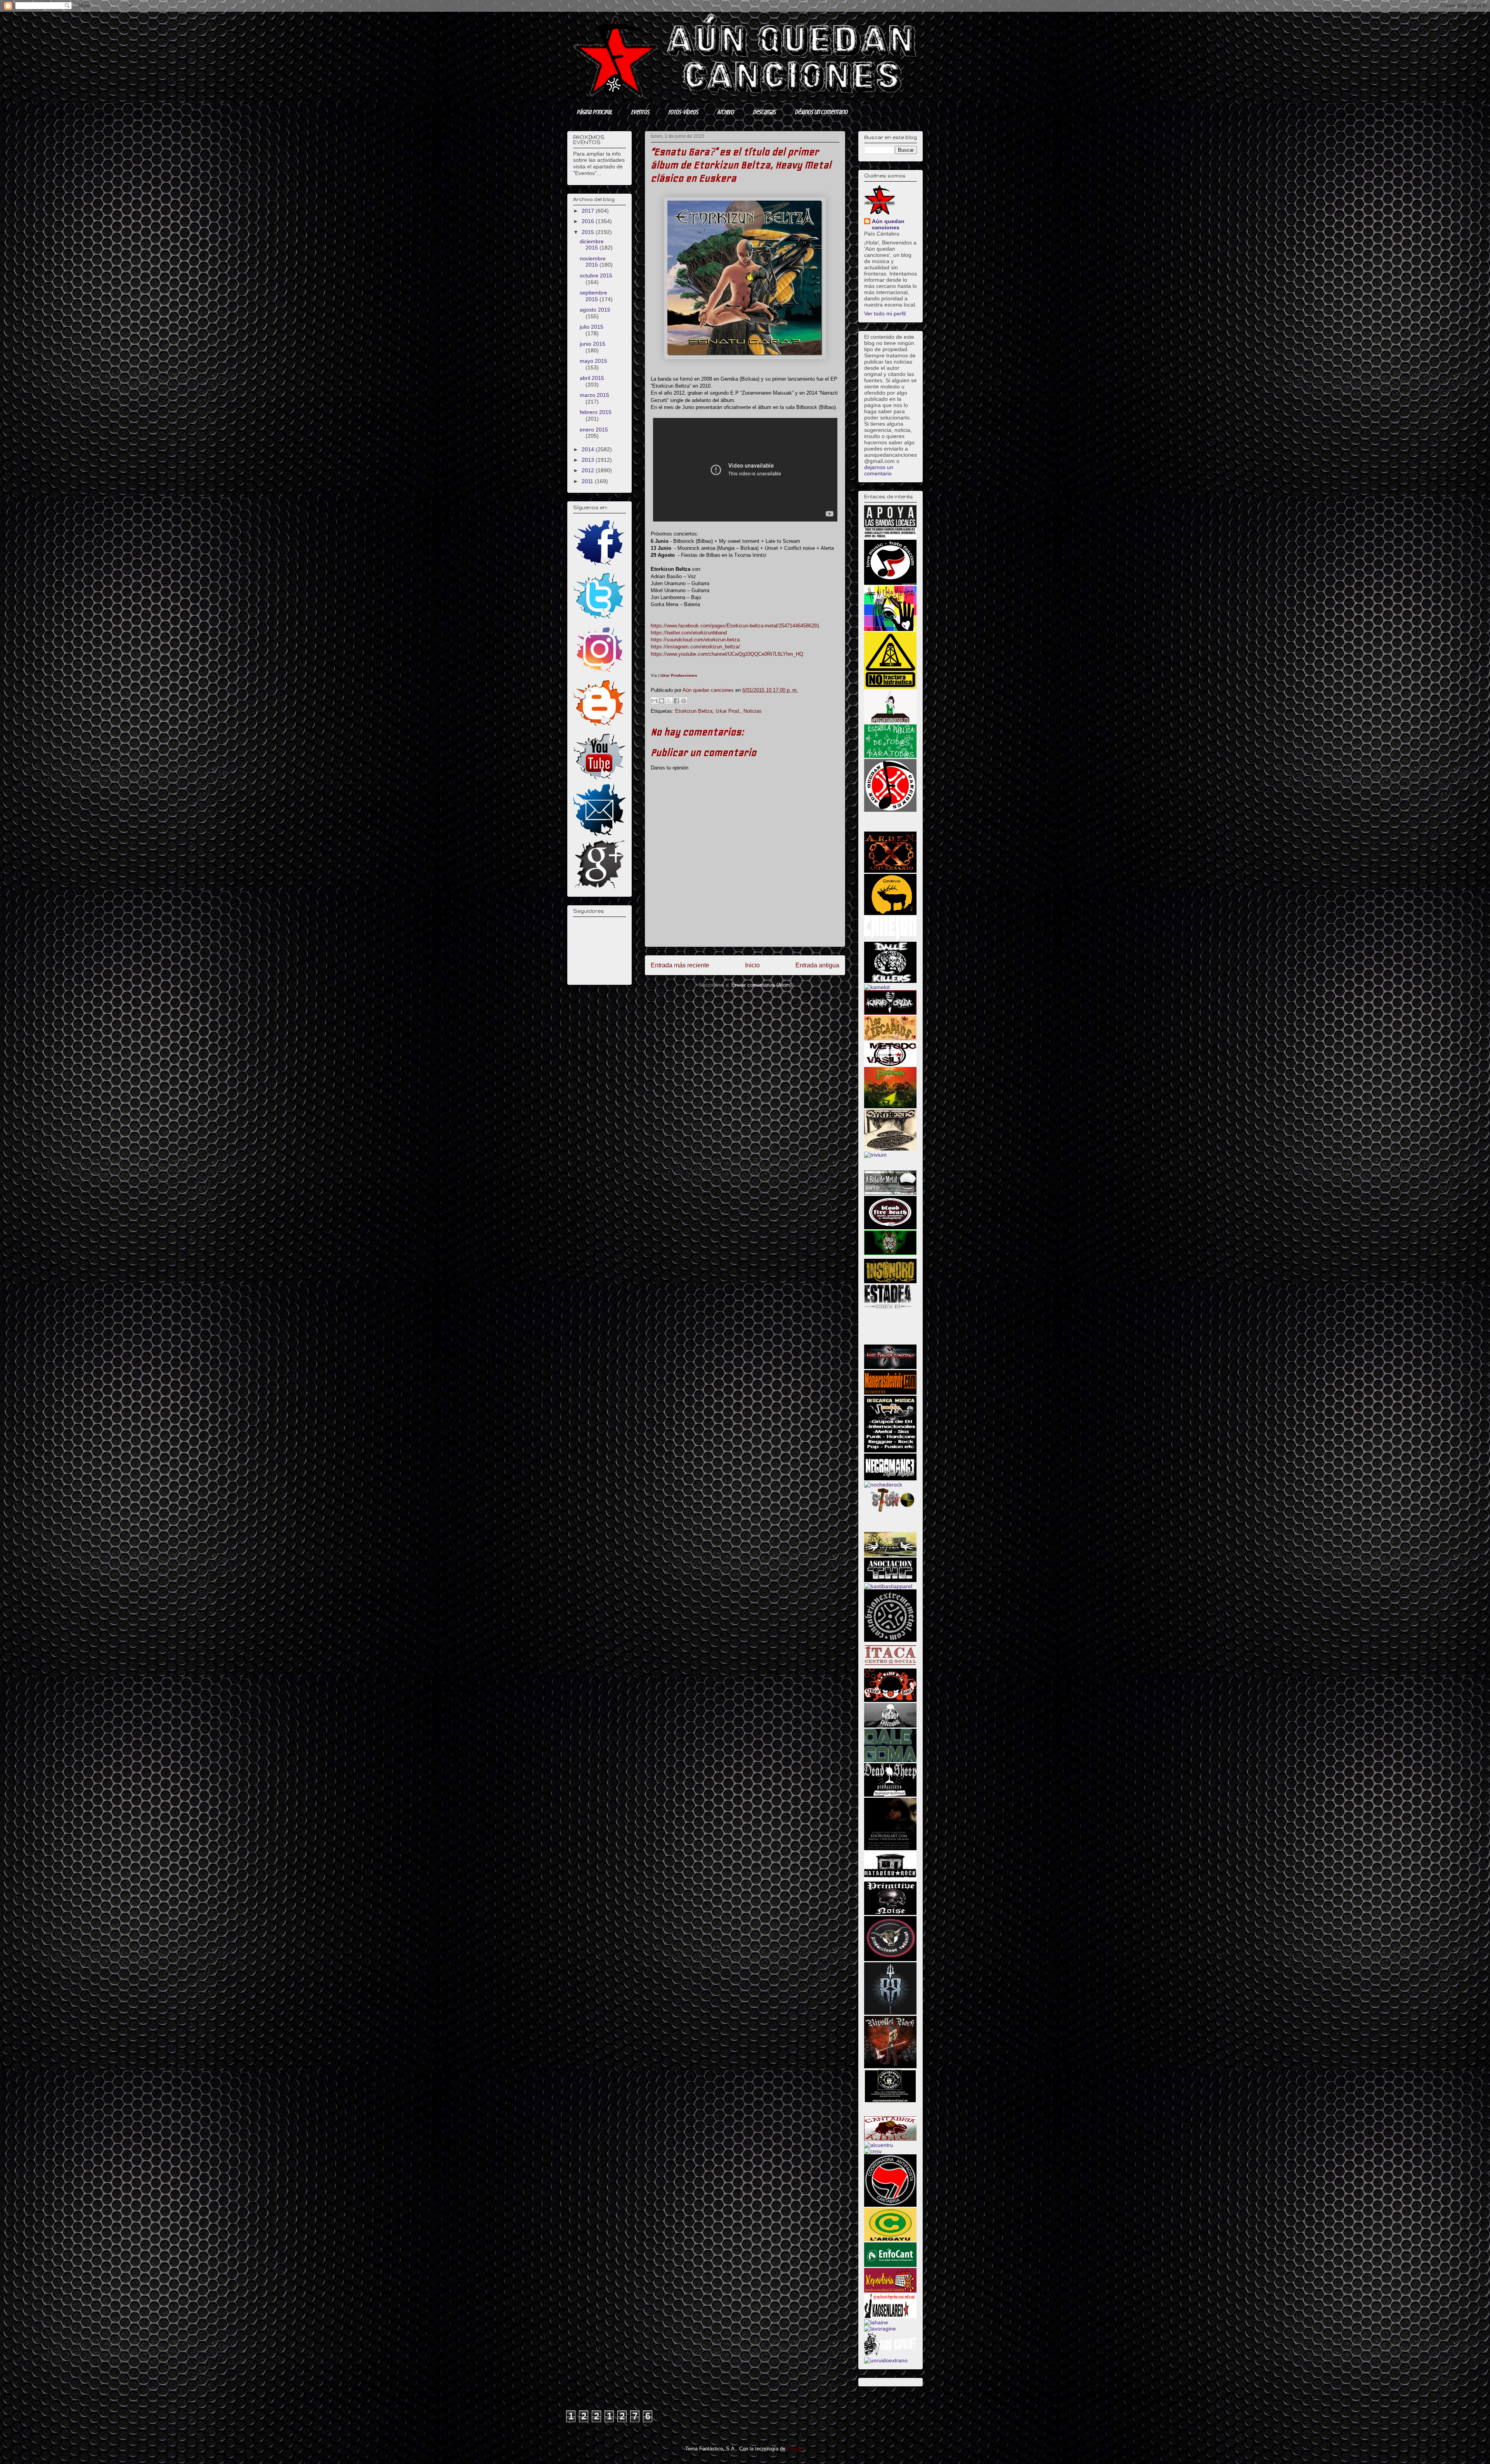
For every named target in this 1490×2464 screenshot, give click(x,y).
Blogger (795, 2449)
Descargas (764, 112)
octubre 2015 (596, 276)
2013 (589, 460)
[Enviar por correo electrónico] (654, 701)
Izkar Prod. (728, 711)
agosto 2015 (595, 310)
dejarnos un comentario (879, 470)
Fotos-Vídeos (683, 112)
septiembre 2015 (593, 296)
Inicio (752, 965)
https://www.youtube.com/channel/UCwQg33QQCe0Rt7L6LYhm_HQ (727, 654)
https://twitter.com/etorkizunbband (689, 633)
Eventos (640, 112)
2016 (589, 221)
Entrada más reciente (680, 965)
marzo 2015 (594, 395)
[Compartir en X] (669, 701)
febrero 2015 (596, 412)
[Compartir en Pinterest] (684, 701)
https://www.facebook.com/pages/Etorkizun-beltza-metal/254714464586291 (735, 626)
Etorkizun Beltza (694, 711)
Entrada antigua (817, 965)
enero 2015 (594, 430)
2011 (588, 481)
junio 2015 (593, 344)
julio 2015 (592, 327)
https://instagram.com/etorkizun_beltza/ (695, 647)
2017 (589, 211)
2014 (589, 449)
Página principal (594, 112)
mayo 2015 (593, 361)
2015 (589, 232)
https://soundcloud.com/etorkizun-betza (695, 640)
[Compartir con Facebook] (676, 701)
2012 (589, 470)
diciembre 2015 (592, 245)
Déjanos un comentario (821, 112)
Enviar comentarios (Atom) (761, 985)
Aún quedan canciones (888, 224)
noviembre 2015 (593, 262)
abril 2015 (592, 378)
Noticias (753, 711)
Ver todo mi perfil (885, 314)
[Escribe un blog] (662, 701)
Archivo (725, 112)
